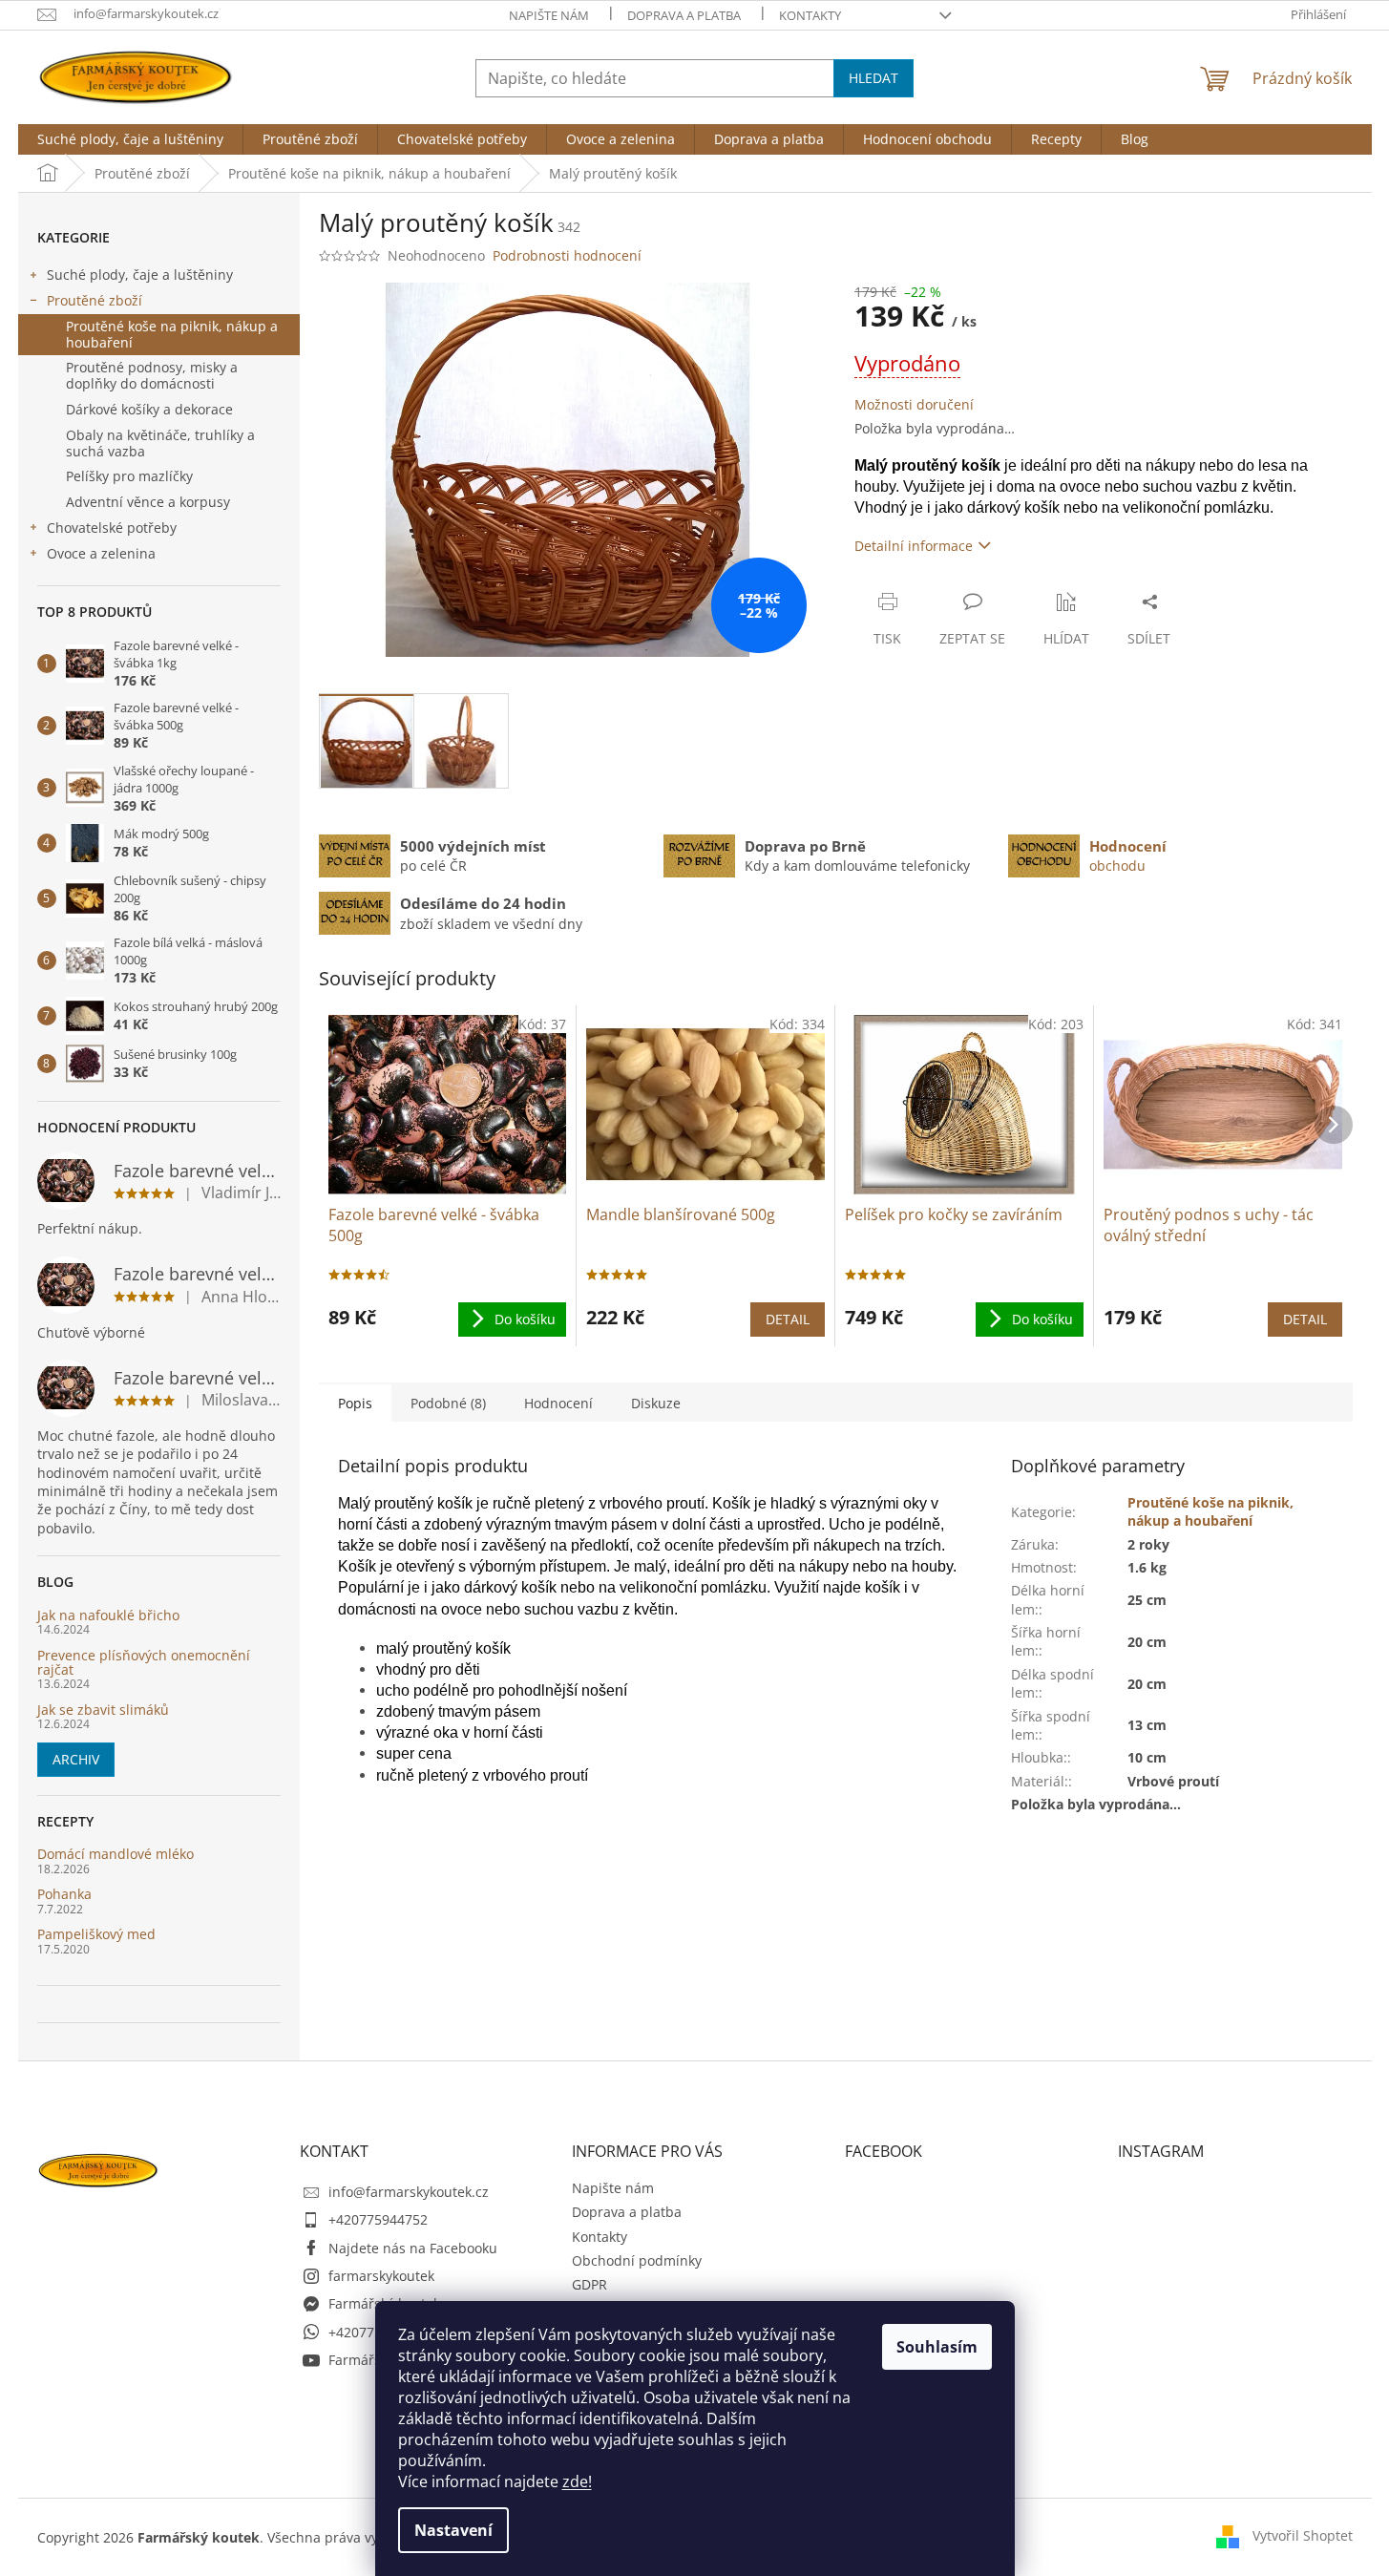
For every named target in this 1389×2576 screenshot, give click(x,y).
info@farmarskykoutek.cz (409, 2192)
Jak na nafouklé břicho (108, 1615)
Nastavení (453, 2530)
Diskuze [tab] (656, 1403)
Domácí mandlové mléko (116, 1854)
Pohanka (64, 1894)
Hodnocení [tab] (558, 1403)
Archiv (76, 1759)
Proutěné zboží (95, 300)
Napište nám (549, 15)
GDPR (589, 2284)
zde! (577, 2481)
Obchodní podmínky (637, 2260)
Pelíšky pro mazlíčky (129, 476)
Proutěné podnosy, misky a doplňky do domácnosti (152, 375)
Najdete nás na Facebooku (413, 2248)
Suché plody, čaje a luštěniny (140, 274)
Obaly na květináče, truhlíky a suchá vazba (160, 443)
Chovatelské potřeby (112, 528)
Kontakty (810, 15)
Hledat (873, 78)
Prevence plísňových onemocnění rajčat (144, 1663)
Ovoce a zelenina (101, 553)
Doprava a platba (684, 15)
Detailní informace (914, 546)
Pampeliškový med (96, 1934)
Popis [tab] (355, 1403)
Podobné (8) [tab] (448, 1403)
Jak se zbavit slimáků (103, 1710)
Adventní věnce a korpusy (148, 502)
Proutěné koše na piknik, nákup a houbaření (172, 334)
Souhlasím (937, 2347)
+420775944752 (378, 2219)
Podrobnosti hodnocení (567, 255)
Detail (788, 1319)
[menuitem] (130, 139)
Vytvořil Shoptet (1303, 2535)
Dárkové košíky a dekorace (149, 409)
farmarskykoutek (381, 2276)
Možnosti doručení (914, 404)
